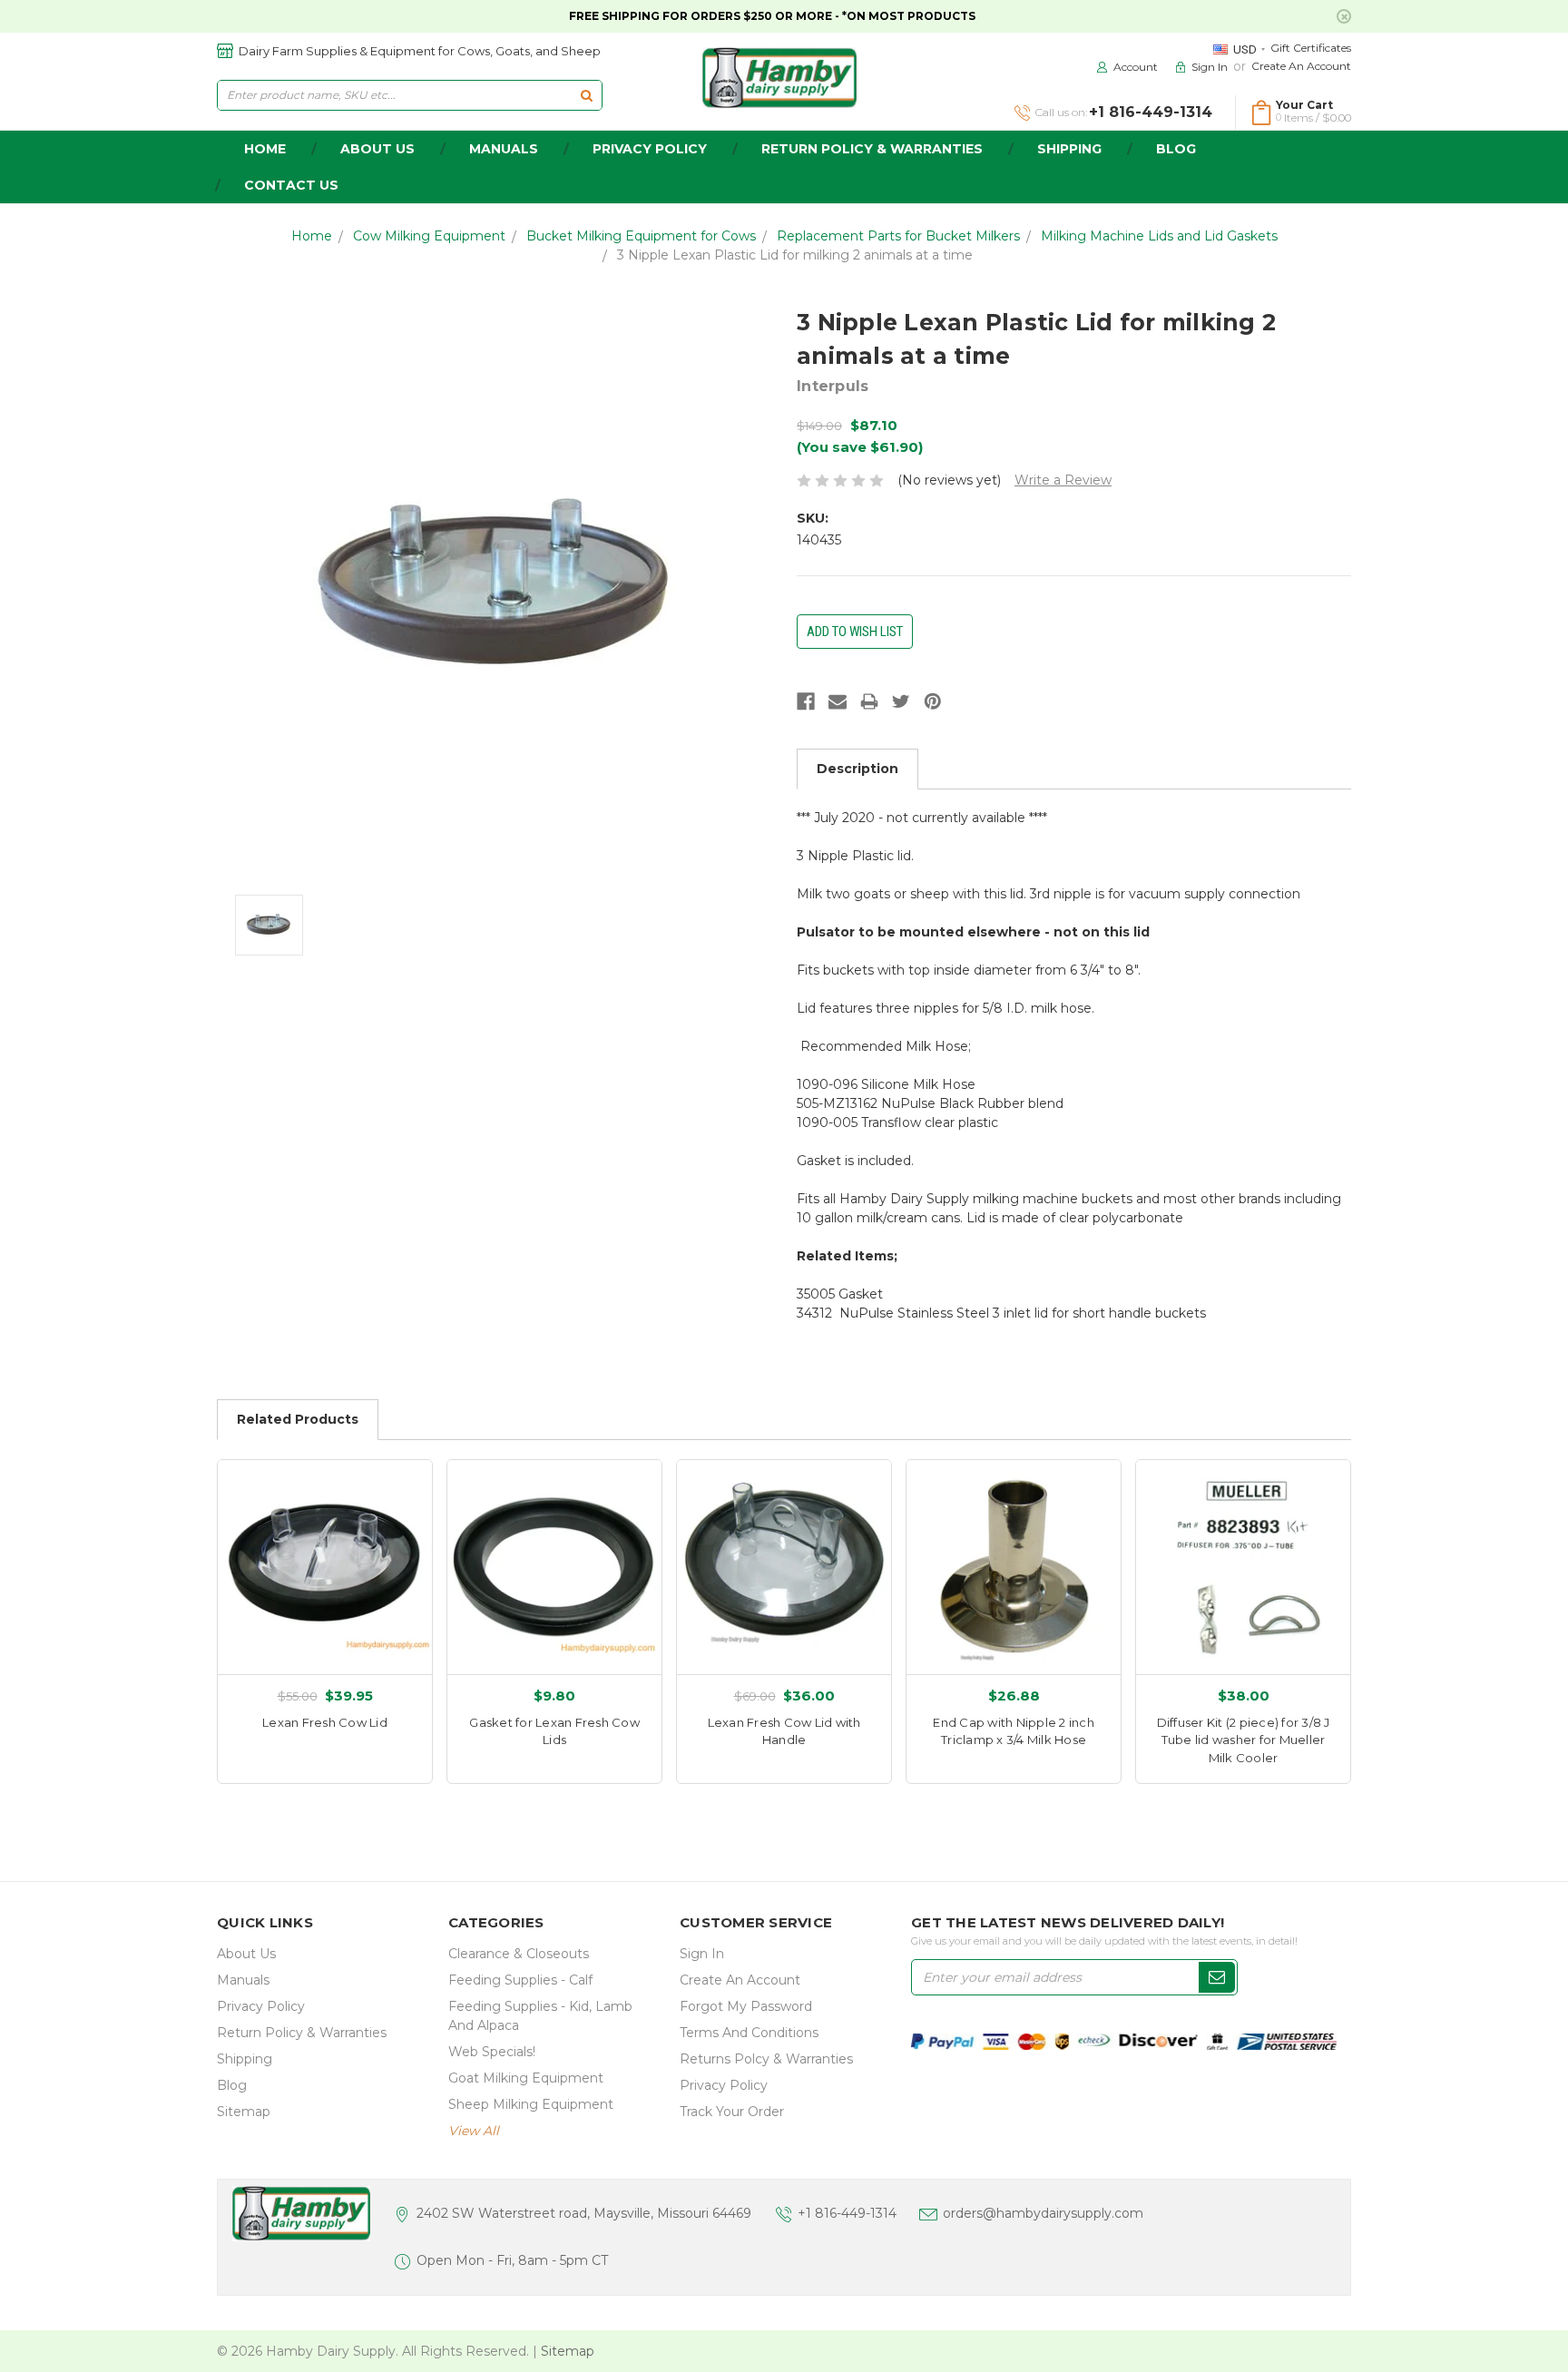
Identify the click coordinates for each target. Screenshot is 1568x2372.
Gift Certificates (1311, 48)
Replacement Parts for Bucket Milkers (898, 236)
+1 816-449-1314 (847, 2213)
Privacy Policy (650, 149)
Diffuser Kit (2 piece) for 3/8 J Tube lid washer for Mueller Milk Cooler (1244, 1740)
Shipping (1069, 149)
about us (377, 149)
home (265, 149)
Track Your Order (732, 2112)
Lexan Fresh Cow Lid (325, 1722)
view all (474, 2131)
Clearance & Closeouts (519, 1954)
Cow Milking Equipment (429, 236)
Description (857, 769)
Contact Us (291, 185)
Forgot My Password (746, 2006)
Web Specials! (492, 2052)
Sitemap (244, 2112)
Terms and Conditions (749, 2033)
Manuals (504, 149)
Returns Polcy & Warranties (766, 2059)
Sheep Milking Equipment (531, 2104)
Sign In (702, 1954)
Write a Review (1063, 480)
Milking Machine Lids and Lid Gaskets (1159, 236)
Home (312, 236)
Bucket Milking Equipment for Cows (641, 236)
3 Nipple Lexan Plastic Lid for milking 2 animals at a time (795, 255)
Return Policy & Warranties (872, 149)
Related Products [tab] (298, 1419)
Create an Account (1301, 66)
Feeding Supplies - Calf (520, 1980)
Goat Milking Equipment (526, 2078)
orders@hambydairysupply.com (1043, 2213)
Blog (1176, 149)
